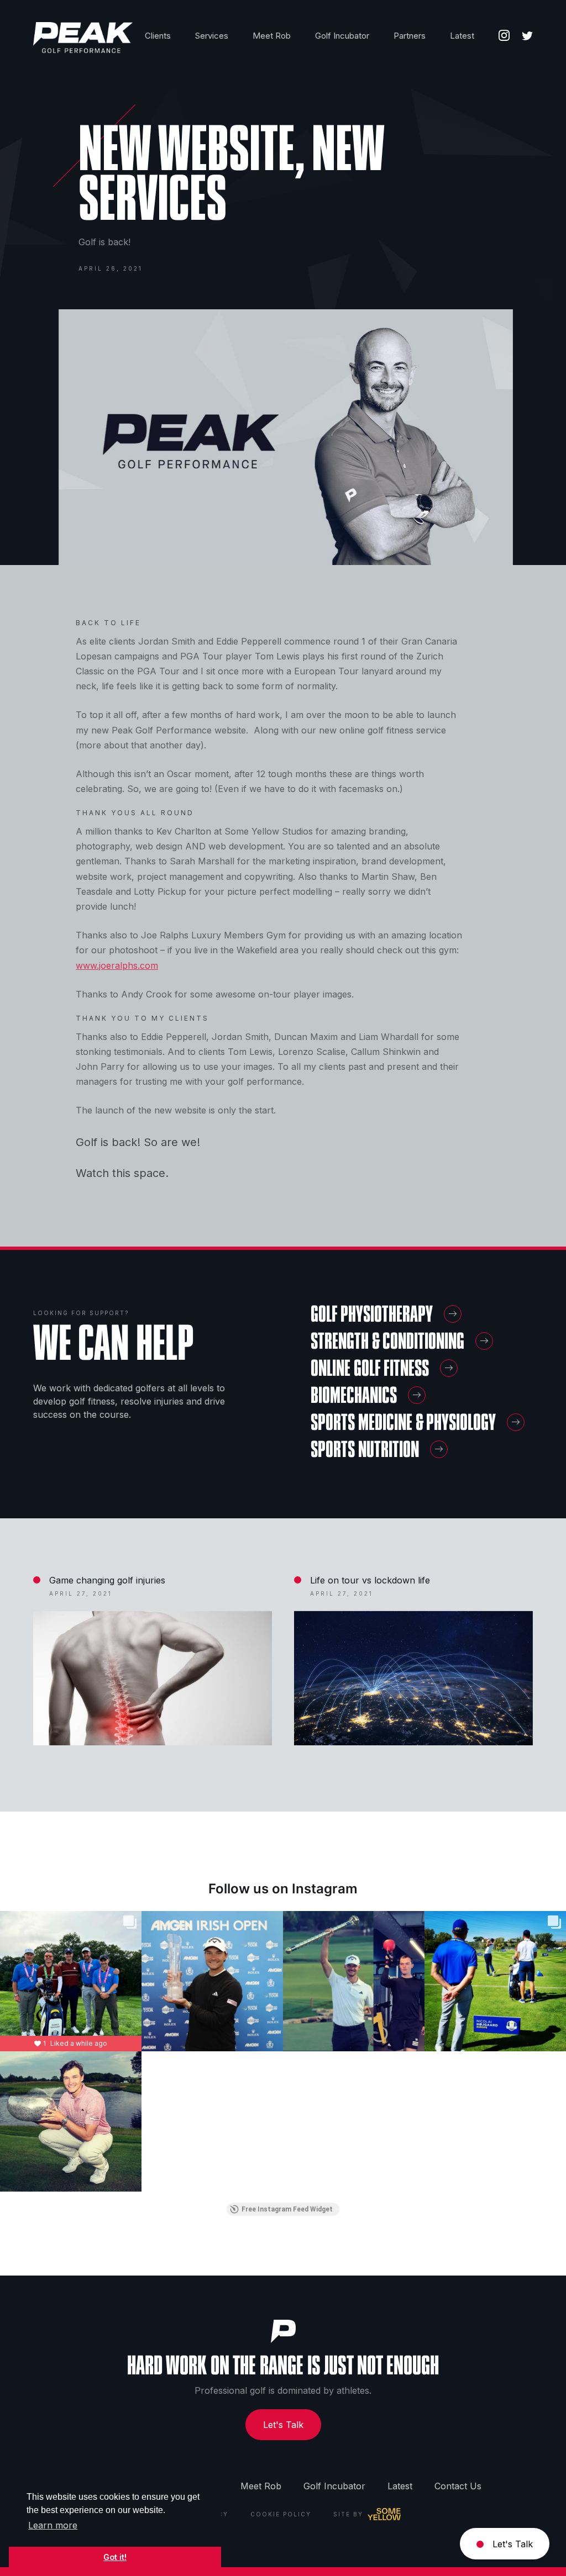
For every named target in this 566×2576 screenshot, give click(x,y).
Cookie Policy (281, 2514)
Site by (348, 2514)
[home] (83, 38)
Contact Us (458, 2486)
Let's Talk (283, 2425)
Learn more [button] (53, 2525)
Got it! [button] (115, 2557)
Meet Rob (261, 2486)
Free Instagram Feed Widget (287, 2209)
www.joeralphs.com (117, 965)
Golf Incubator (334, 2486)
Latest (400, 2486)
